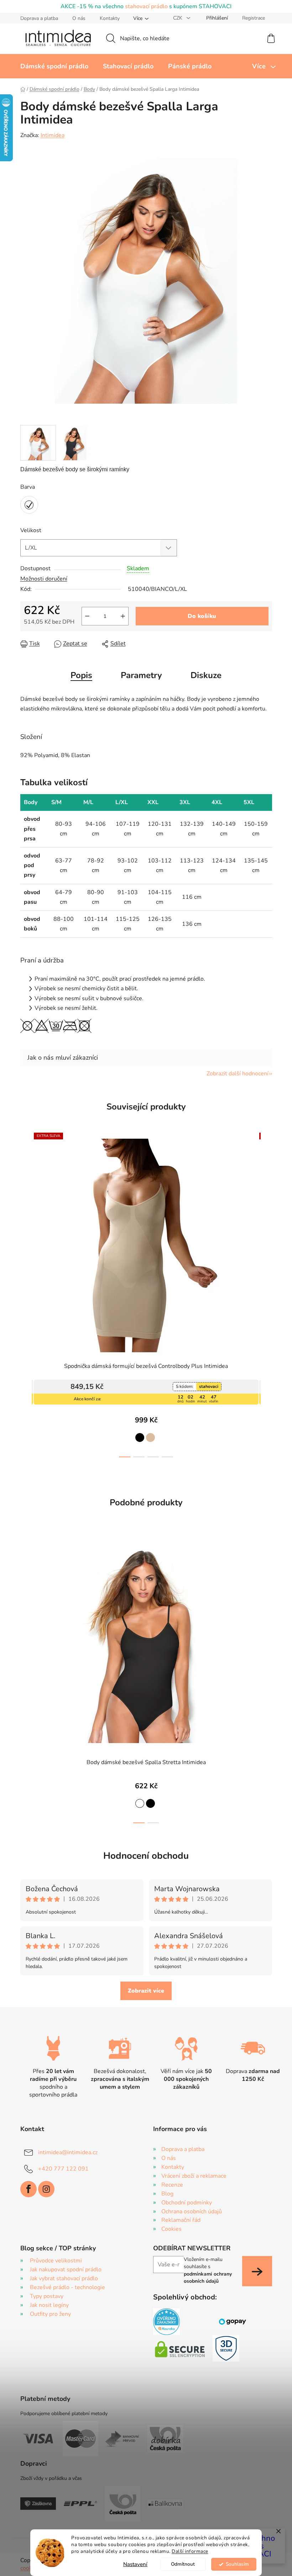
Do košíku (199, 616)
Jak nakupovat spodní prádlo (63, 2270)
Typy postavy (44, 2296)
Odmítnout (180, 2564)
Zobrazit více (144, 1991)
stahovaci (206, 1386)
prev (23, 1301)
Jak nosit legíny (46, 2305)
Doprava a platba (36, 18)
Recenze (170, 2185)
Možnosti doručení (41, 579)
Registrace (251, 18)
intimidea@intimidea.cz (65, 2152)
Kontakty (107, 18)
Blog (165, 2194)
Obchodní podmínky (184, 2203)
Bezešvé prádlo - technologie (65, 2287)
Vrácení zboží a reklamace (191, 2176)
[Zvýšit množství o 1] (120, 616)
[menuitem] (51, 66)
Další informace (187, 2551)
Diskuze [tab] (204, 675)
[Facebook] (26, 2189)
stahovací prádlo (144, 6)
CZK (176, 18)
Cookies (169, 2229)
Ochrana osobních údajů (189, 2212)
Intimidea (50, 135)
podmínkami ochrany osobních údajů (205, 2278)
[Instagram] (43, 2189)
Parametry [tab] (139, 675)
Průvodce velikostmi (53, 2261)
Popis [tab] (79, 675)
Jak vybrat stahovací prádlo (61, 2278)
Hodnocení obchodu (144, 1856)
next (264, 1301)
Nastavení (133, 2564)
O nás (76, 18)
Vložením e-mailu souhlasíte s (205, 2270)
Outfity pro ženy (48, 2314)
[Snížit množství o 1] (84, 616)
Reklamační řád (178, 2220)
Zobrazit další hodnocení (235, 1074)
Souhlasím (234, 2564)
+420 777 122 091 (61, 2169)
